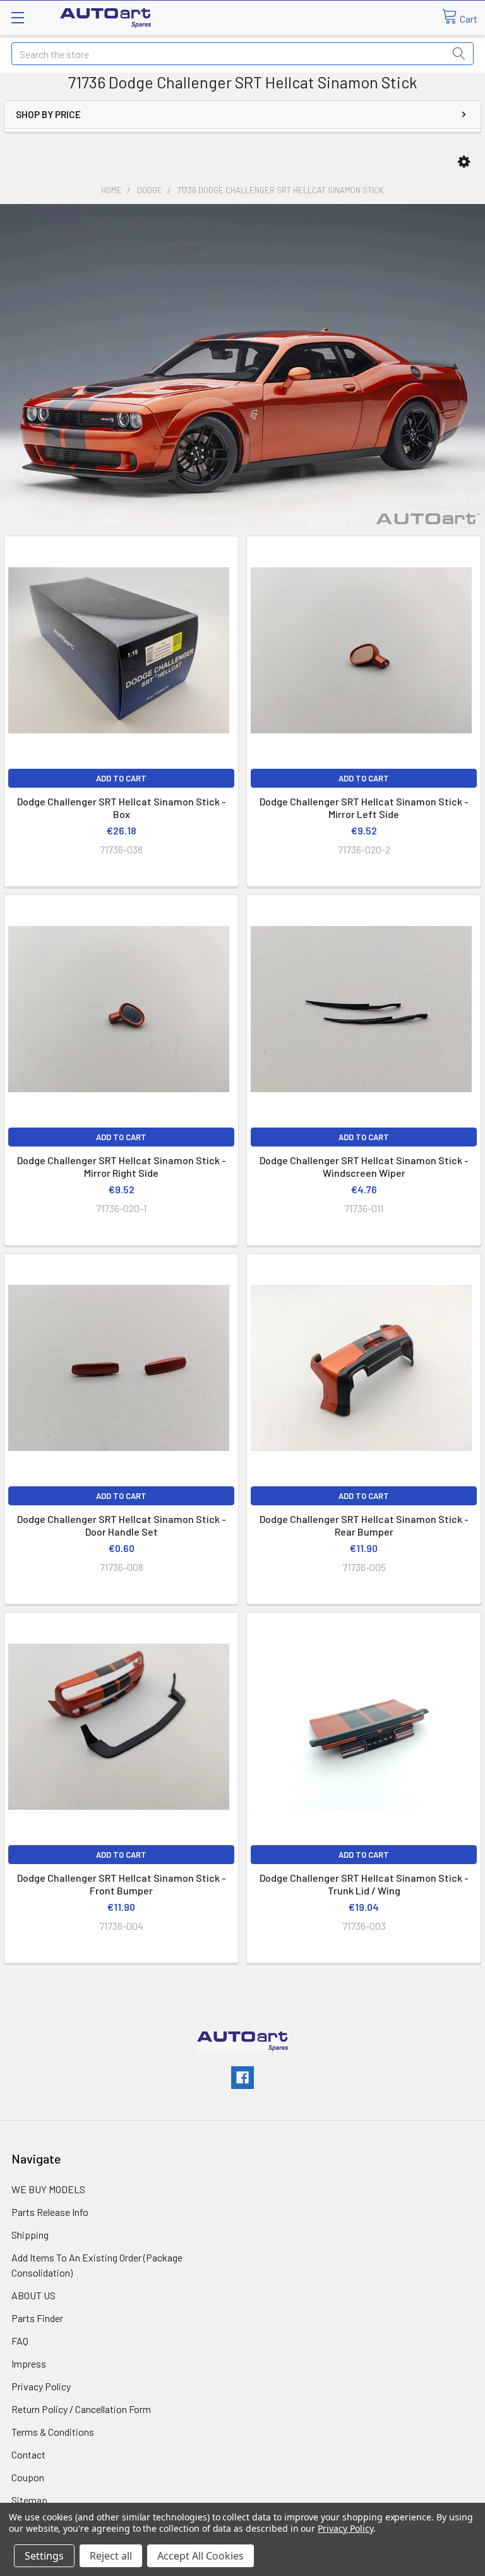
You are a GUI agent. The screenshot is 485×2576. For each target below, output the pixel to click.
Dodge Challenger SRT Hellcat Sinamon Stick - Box (122, 808)
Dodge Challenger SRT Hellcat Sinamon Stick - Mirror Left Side (364, 808)
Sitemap (29, 2500)
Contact (28, 2454)
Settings (44, 2556)
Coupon (28, 2477)
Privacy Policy (41, 2386)
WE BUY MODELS (48, 2189)
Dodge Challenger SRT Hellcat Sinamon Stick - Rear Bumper (364, 1525)
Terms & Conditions (53, 2432)
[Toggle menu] (17, 17)
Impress (29, 2363)
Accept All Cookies (201, 2556)
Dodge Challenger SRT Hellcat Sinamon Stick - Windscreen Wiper (364, 1166)
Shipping (30, 2235)
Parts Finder (37, 2318)
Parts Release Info (50, 2212)
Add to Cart (121, 778)
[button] (464, 162)
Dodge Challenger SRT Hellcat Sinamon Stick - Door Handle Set (122, 1525)
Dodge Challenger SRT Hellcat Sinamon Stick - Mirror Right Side (122, 1166)
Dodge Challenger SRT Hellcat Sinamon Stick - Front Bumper (122, 1884)
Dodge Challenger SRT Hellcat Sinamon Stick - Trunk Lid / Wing (364, 1884)
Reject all (111, 2556)
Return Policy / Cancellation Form (81, 2409)
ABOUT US (33, 2295)
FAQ (20, 2341)
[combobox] (242, 54)
